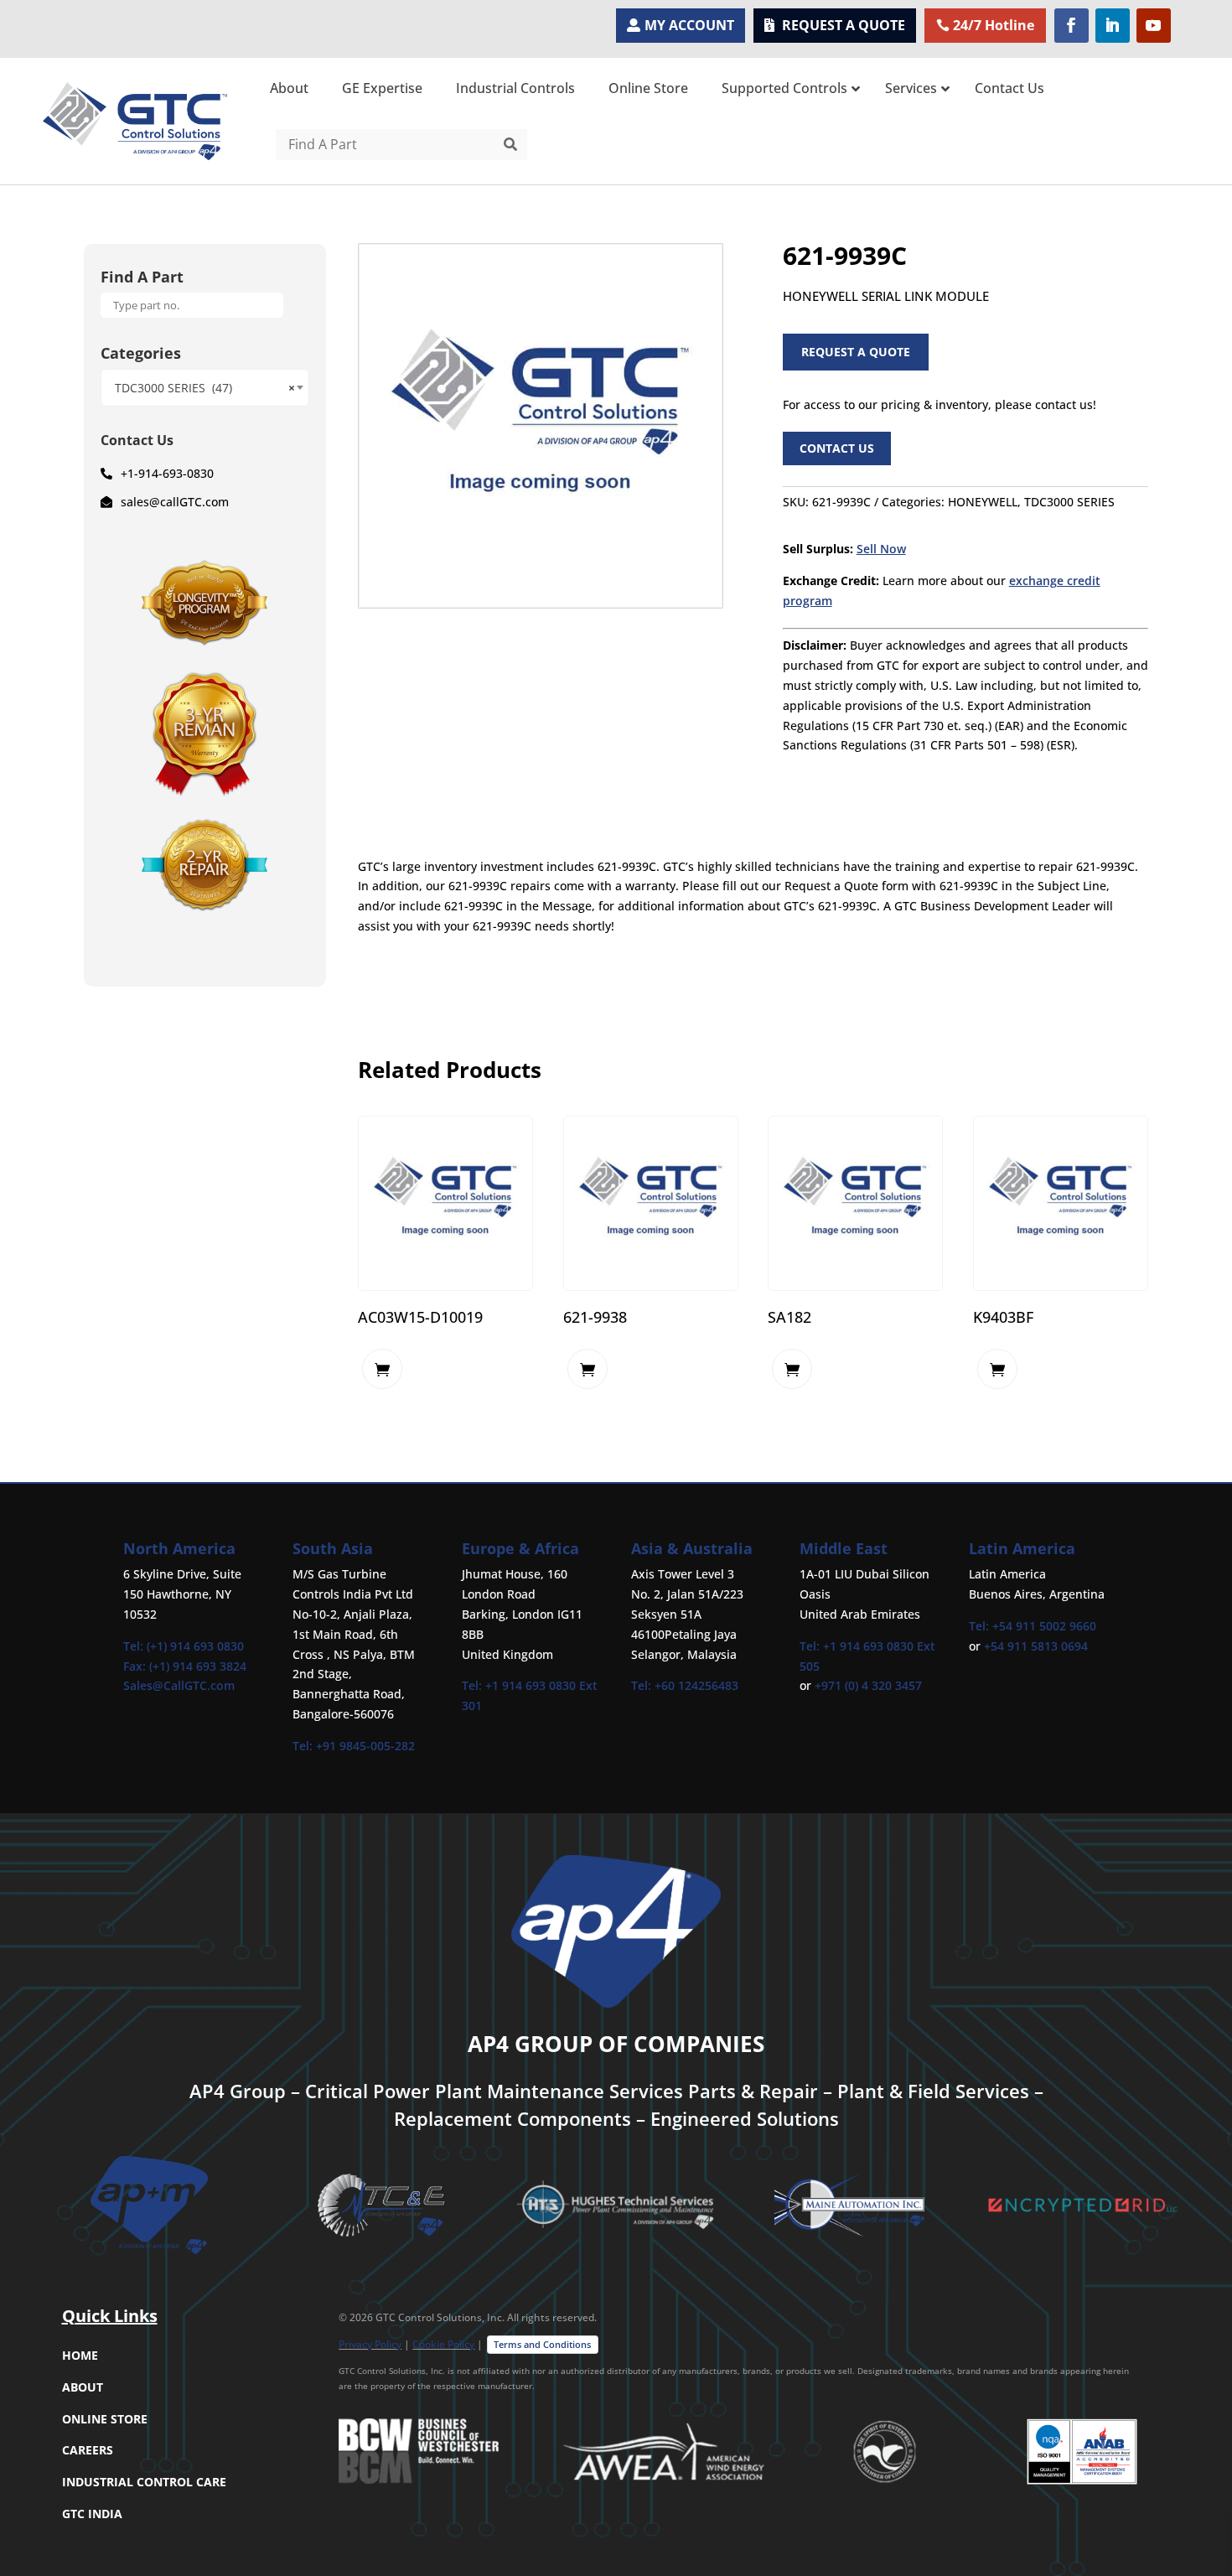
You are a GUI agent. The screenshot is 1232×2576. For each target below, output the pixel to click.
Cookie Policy (443, 2344)
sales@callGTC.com (175, 502)
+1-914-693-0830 (167, 473)
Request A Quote (856, 352)
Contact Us (837, 448)
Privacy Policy (370, 2344)
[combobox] (205, 388)
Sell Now (881, 549)
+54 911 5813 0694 (1036, 1646)
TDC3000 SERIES (1069, 502)
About (83, 2387)
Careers (88, 2450)
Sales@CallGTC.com (179, 1685)
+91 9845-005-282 (365, 1746)
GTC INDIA (92, 2514)
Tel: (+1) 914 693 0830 (184, 1646)
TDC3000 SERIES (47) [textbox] (205, 388)
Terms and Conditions (542, 2344)
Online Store (105, 2419)
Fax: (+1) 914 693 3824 (185, 1666)
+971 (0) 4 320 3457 (868, 1685)
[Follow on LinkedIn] (1113, 26)
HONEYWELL (983, 502)
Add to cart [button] (382, 1369)
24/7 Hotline (994, 25)
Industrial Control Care (144, 2482)
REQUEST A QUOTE (844, 25)
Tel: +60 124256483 (685, 1685)
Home (80, 2355)
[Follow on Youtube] (1154, 26)
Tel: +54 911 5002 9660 (1033, 1626)
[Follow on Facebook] (1072, 26)
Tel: (304, 1746)
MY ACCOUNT (689, 25)
